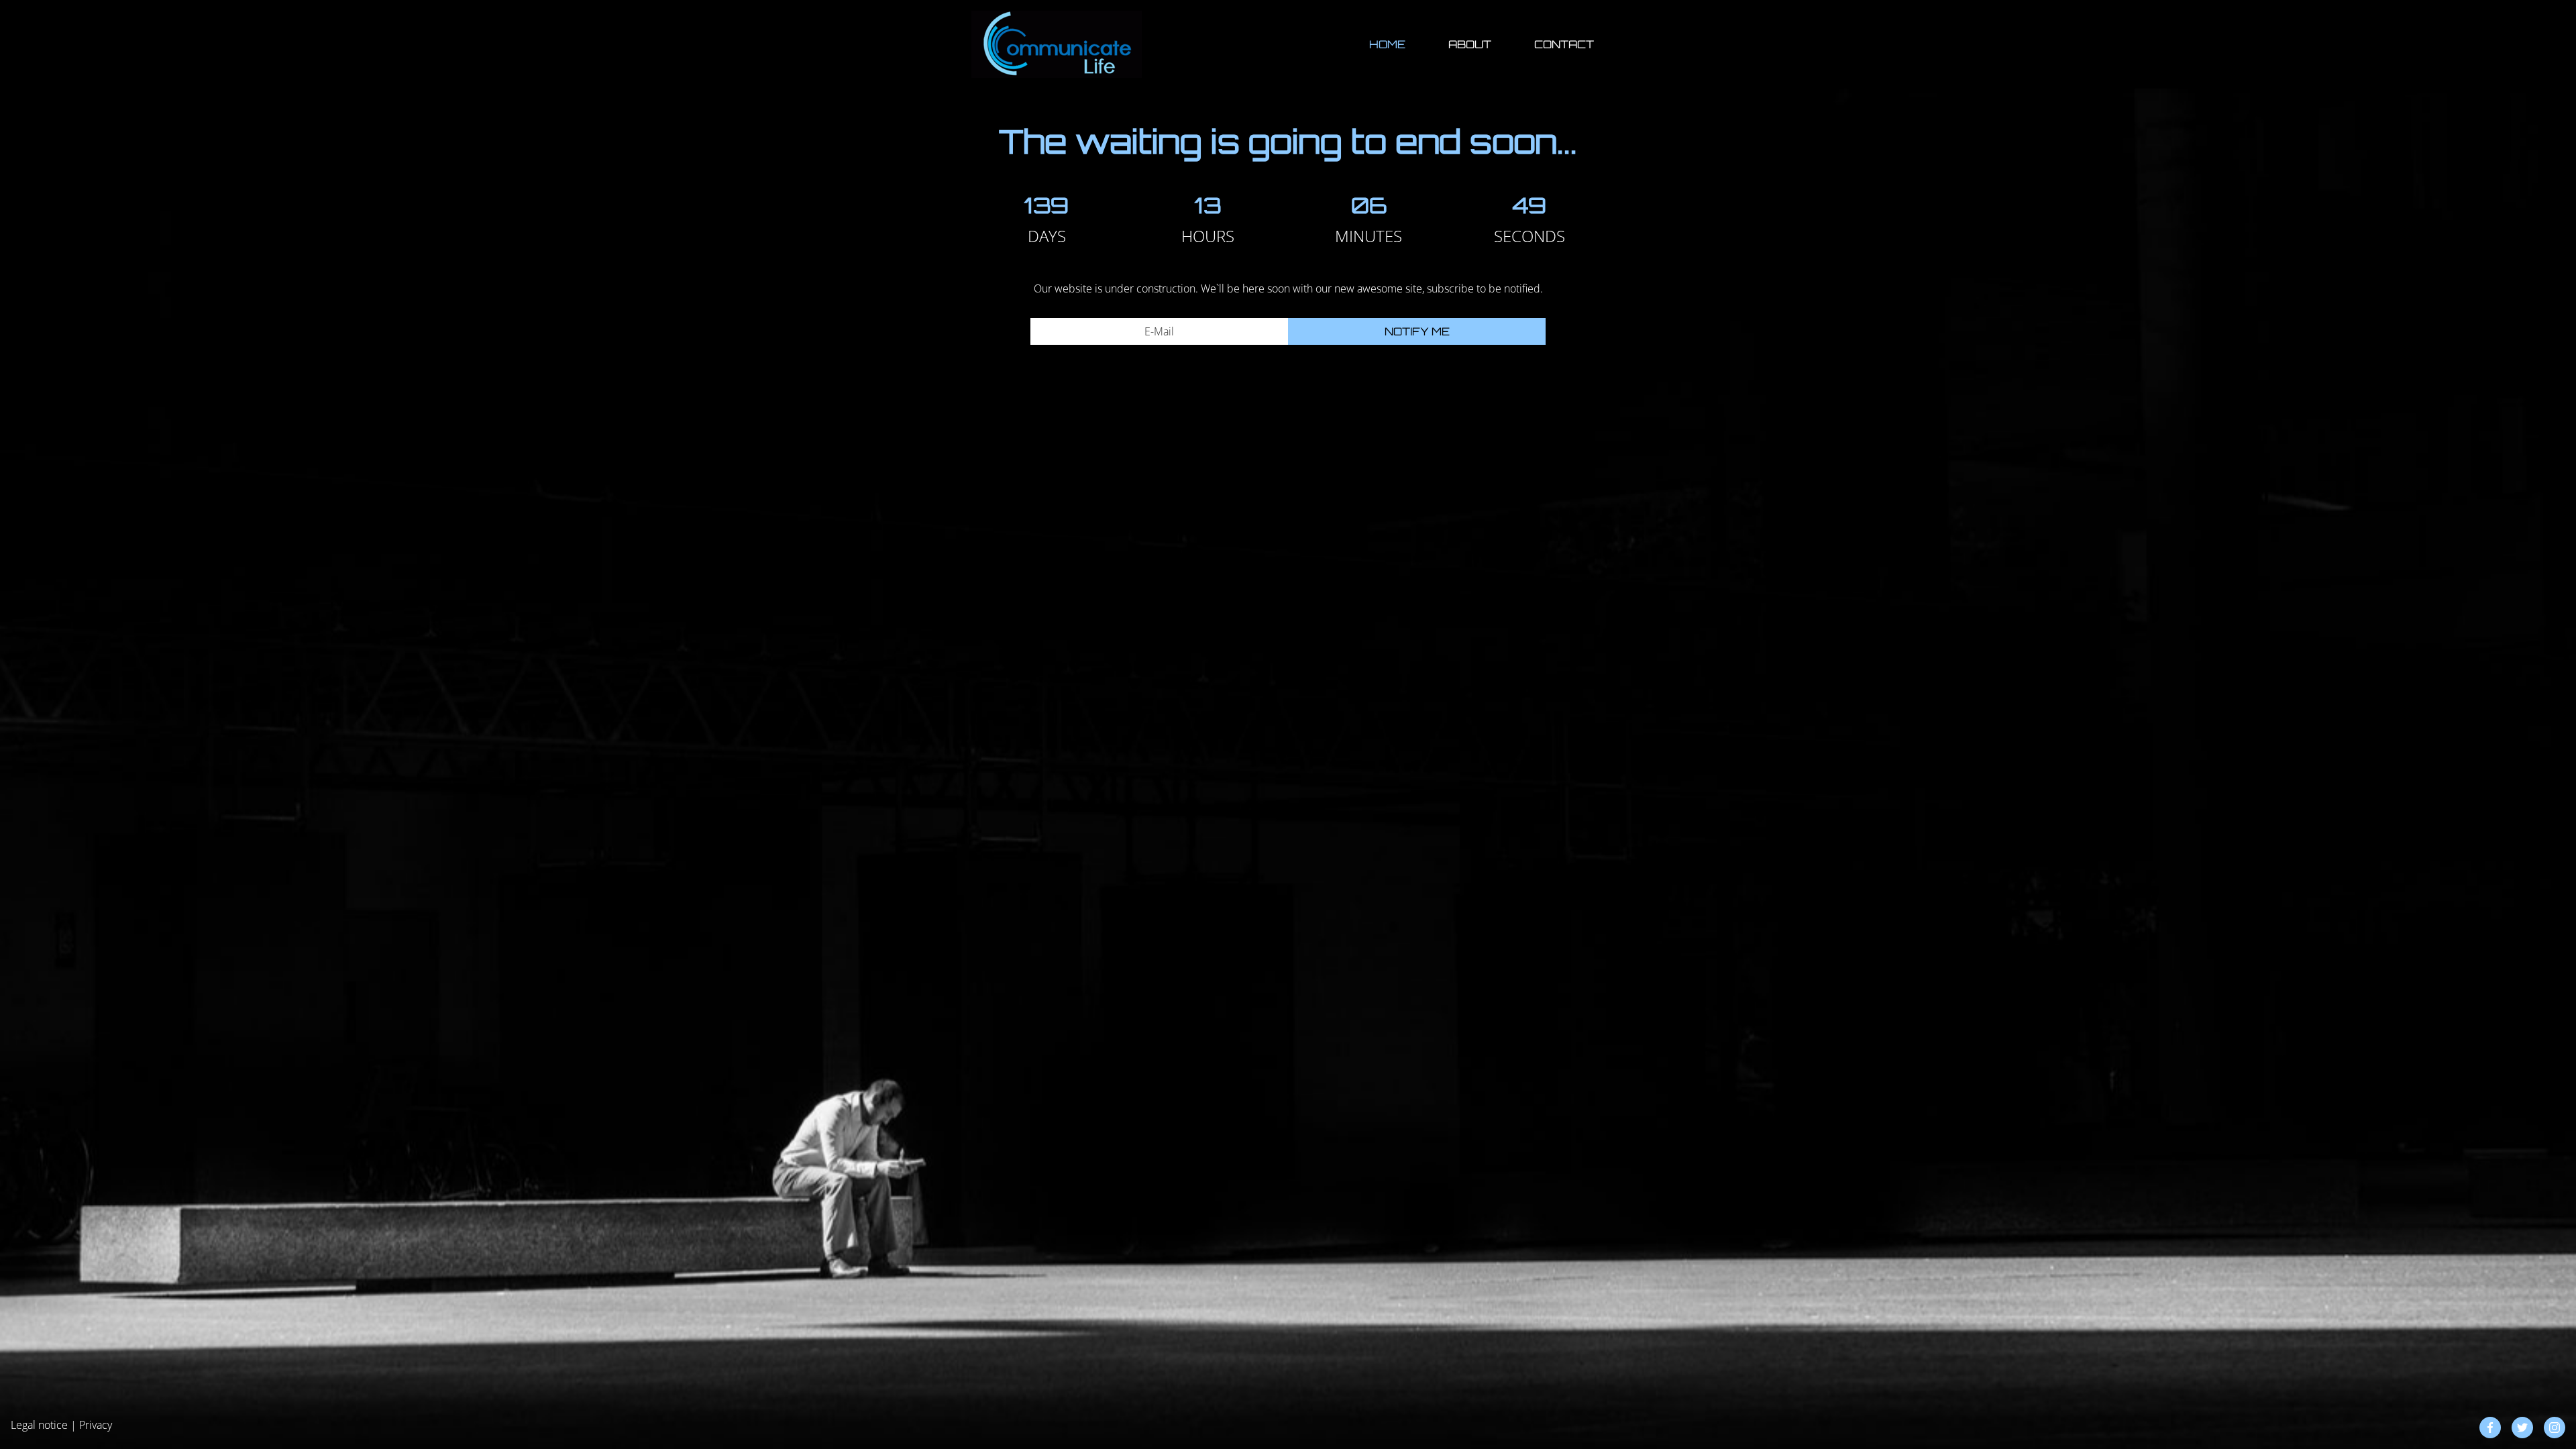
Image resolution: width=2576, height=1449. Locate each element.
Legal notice (39, 1425)
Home (1387, 44)
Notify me (1417, 331)
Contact (1564, 44)
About (1470, 44)
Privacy (96, 1425)
